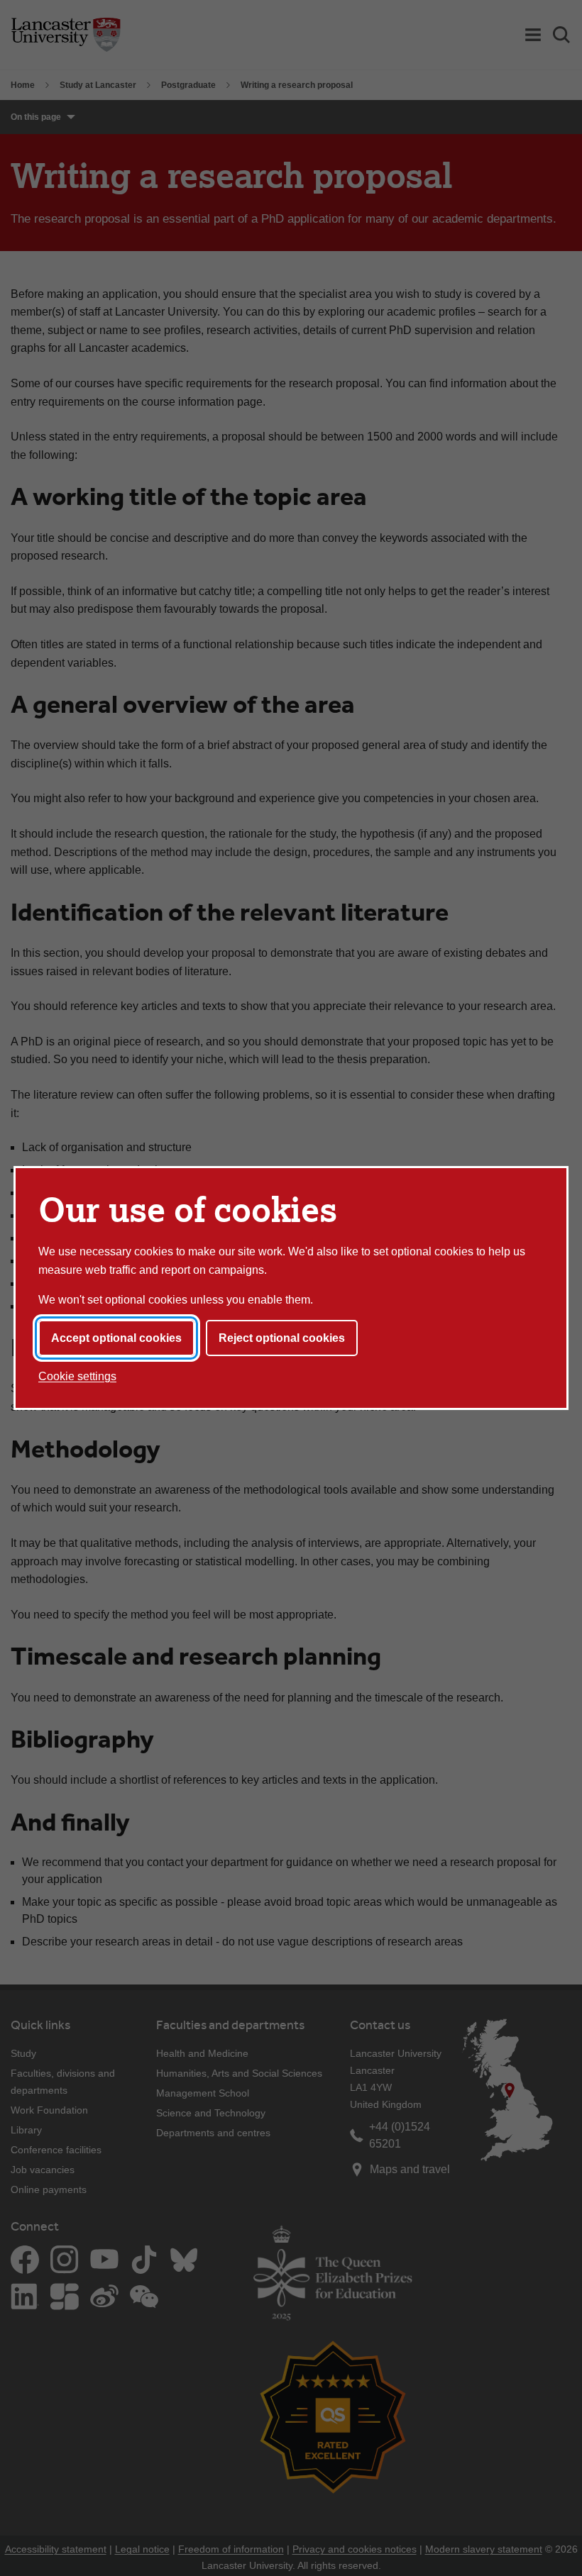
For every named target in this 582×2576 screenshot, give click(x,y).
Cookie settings (77, 1376)
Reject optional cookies (282, 1338)
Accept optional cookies (116, 1338)
